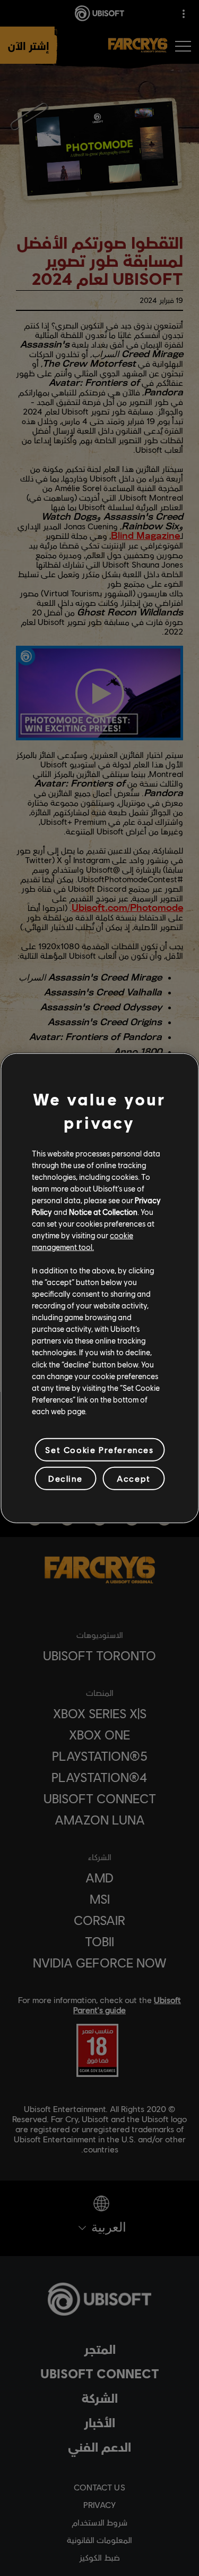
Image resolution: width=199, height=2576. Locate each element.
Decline (65, 1478)
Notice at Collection (103, 1212)
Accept (134, 1478)
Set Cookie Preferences (99, 1450)
